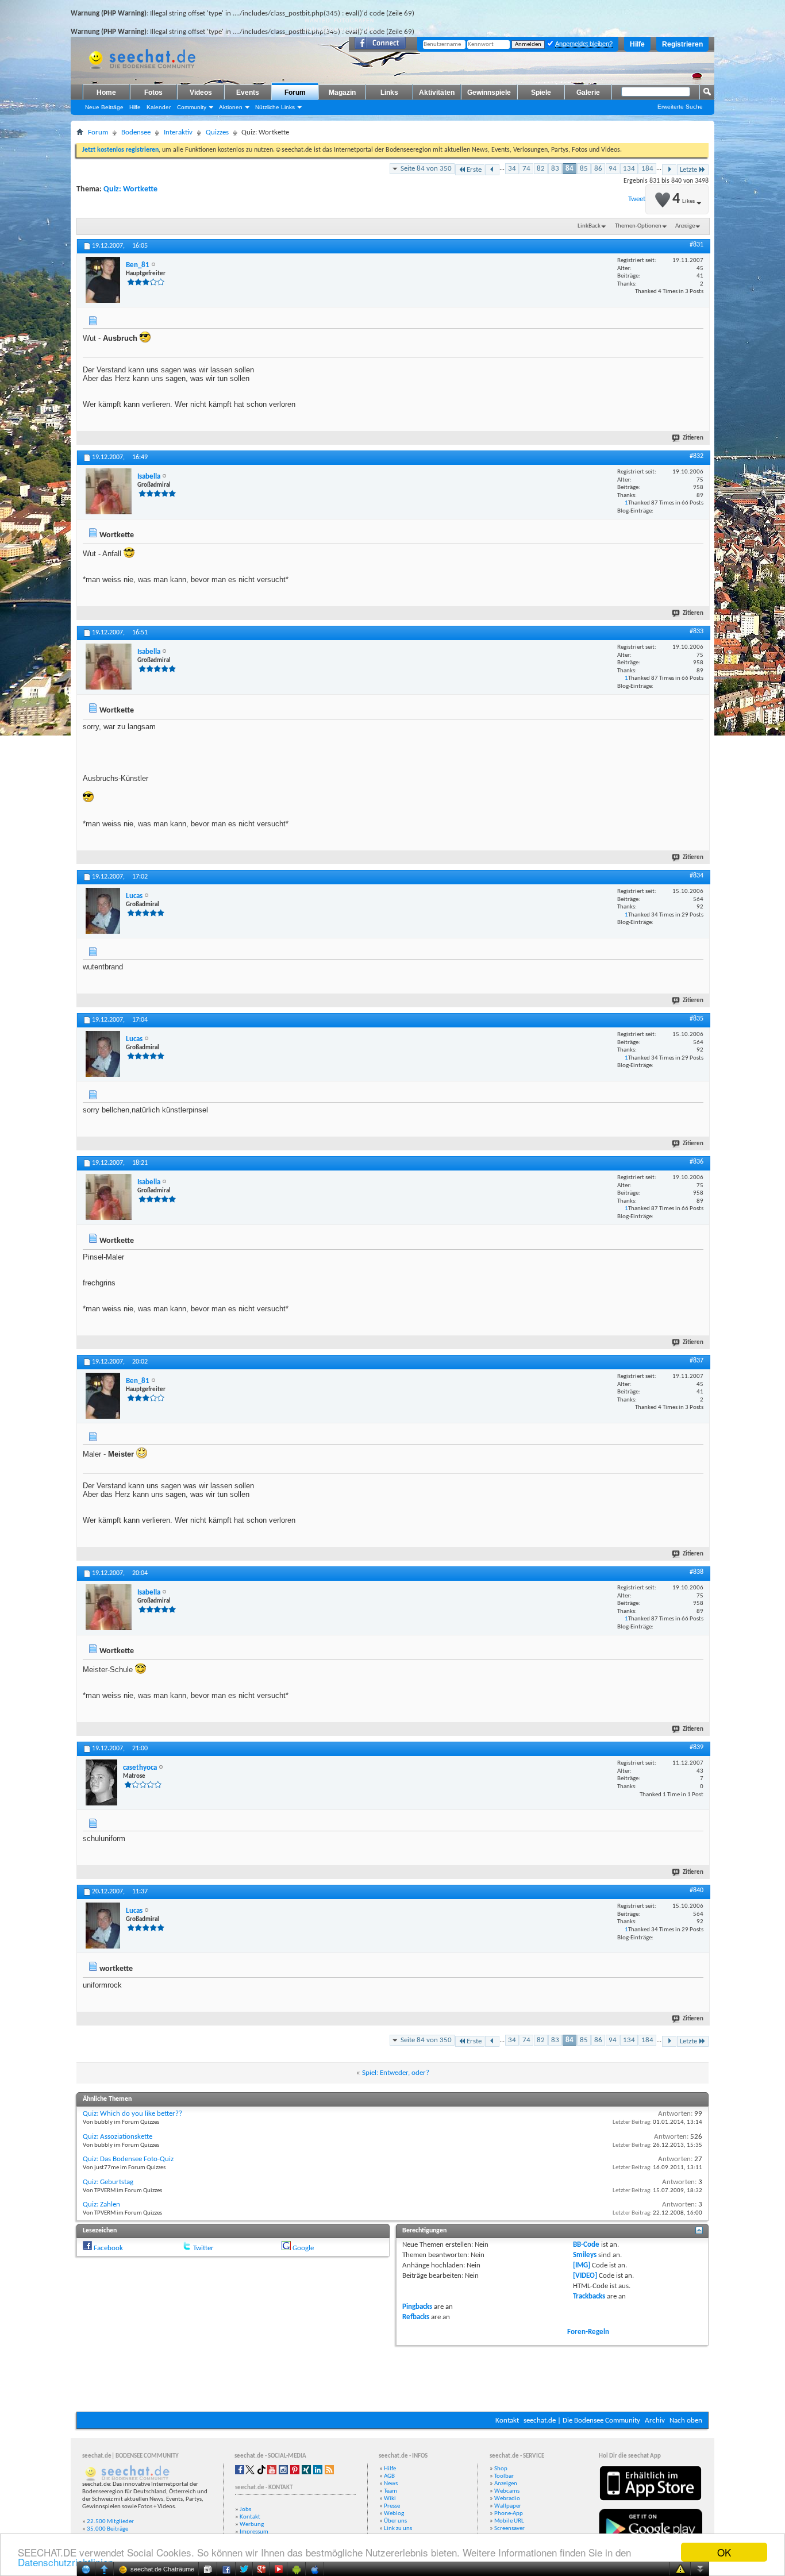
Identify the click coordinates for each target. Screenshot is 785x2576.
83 (555, 169)
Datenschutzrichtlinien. (67, 2562)
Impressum (254, 2532)
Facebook (108, 2248)
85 (584, 169)
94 (613, 169)
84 (569, 169)
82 (541, 169)
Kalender (159, 107)
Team (390, 2491)
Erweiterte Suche (680, 107)
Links (389, 93)
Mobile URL (509, 2521)
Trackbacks (589, 2296)
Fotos (153, 93)
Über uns (395, 2521)
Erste (474, 170)
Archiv (655, 2421)
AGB (389, 2476)
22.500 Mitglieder (110, 2522)
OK (724, 2552)
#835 (697, 1019)
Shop (501, 2469)
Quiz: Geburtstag (108, 2182)
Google (303, 2248)
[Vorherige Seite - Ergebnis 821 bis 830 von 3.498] (492, 170)
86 (598, 169)
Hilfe (637, 44)
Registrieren (682, 44)
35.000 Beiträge (107, 2529)
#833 (697, 632)
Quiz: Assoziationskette (118, 2137)
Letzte (688, 170)
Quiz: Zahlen (101, 2205)
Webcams (507, 2491)
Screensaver (509, 2529)
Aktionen (231, 107)
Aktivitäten (437, 93)
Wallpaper (508, 2506)
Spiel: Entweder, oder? (396, 2073)
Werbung (252, 2525)
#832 (697, 456)
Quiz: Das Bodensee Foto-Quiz (128, 2159)
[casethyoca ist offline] (101, 1782)
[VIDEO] (585, 2276)
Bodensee (136, 132)
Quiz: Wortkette (130, 189)
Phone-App (509, 2514)
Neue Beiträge (104, 107)
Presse (392, 2506)
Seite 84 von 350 (426, 169)
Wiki (390, 2499)
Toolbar (504, 2476)
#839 (697, 1747)
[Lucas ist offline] (103, 911)
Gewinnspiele (489, 93)
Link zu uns (398, 2529)
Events (248, 93)
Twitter (203, 2248)
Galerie (588, 93)
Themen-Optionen (638, 226)
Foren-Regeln (588, 2332)
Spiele (541, 93)
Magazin (342, 93)
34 (512, 169)
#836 (697, 1162)
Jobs (245, 2510)
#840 (697, 1890)
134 (629, 169)
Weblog (394, 2514)
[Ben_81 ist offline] (103, 280)
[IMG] (582, 2265)
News (391, 2484)
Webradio (507, 2499)
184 (647, 169)
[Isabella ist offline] (109, 491)
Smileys (585, 2255)
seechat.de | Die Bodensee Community (582, 2421)
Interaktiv (178, 132)
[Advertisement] (392, 2377)
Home (106, 93)
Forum (295, 93)
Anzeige (685, 226)
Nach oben (686, 2421)
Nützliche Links (275, 107)
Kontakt (507, 2421)
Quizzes (217, 132)
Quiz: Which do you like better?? (132, 2114)
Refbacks (416, 2317)
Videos (201, 93)
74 (526, 169)
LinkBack (589, 226)
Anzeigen (506, 2484)
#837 (697, 1361)
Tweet (637, 199)
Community (192, 107)
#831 (697, 245)
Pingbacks (417, 2307)
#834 (697, 876)
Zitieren (693, 438)
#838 (697, 1572)
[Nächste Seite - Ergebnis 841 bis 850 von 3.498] (669, 170)
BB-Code (586, 2245)
